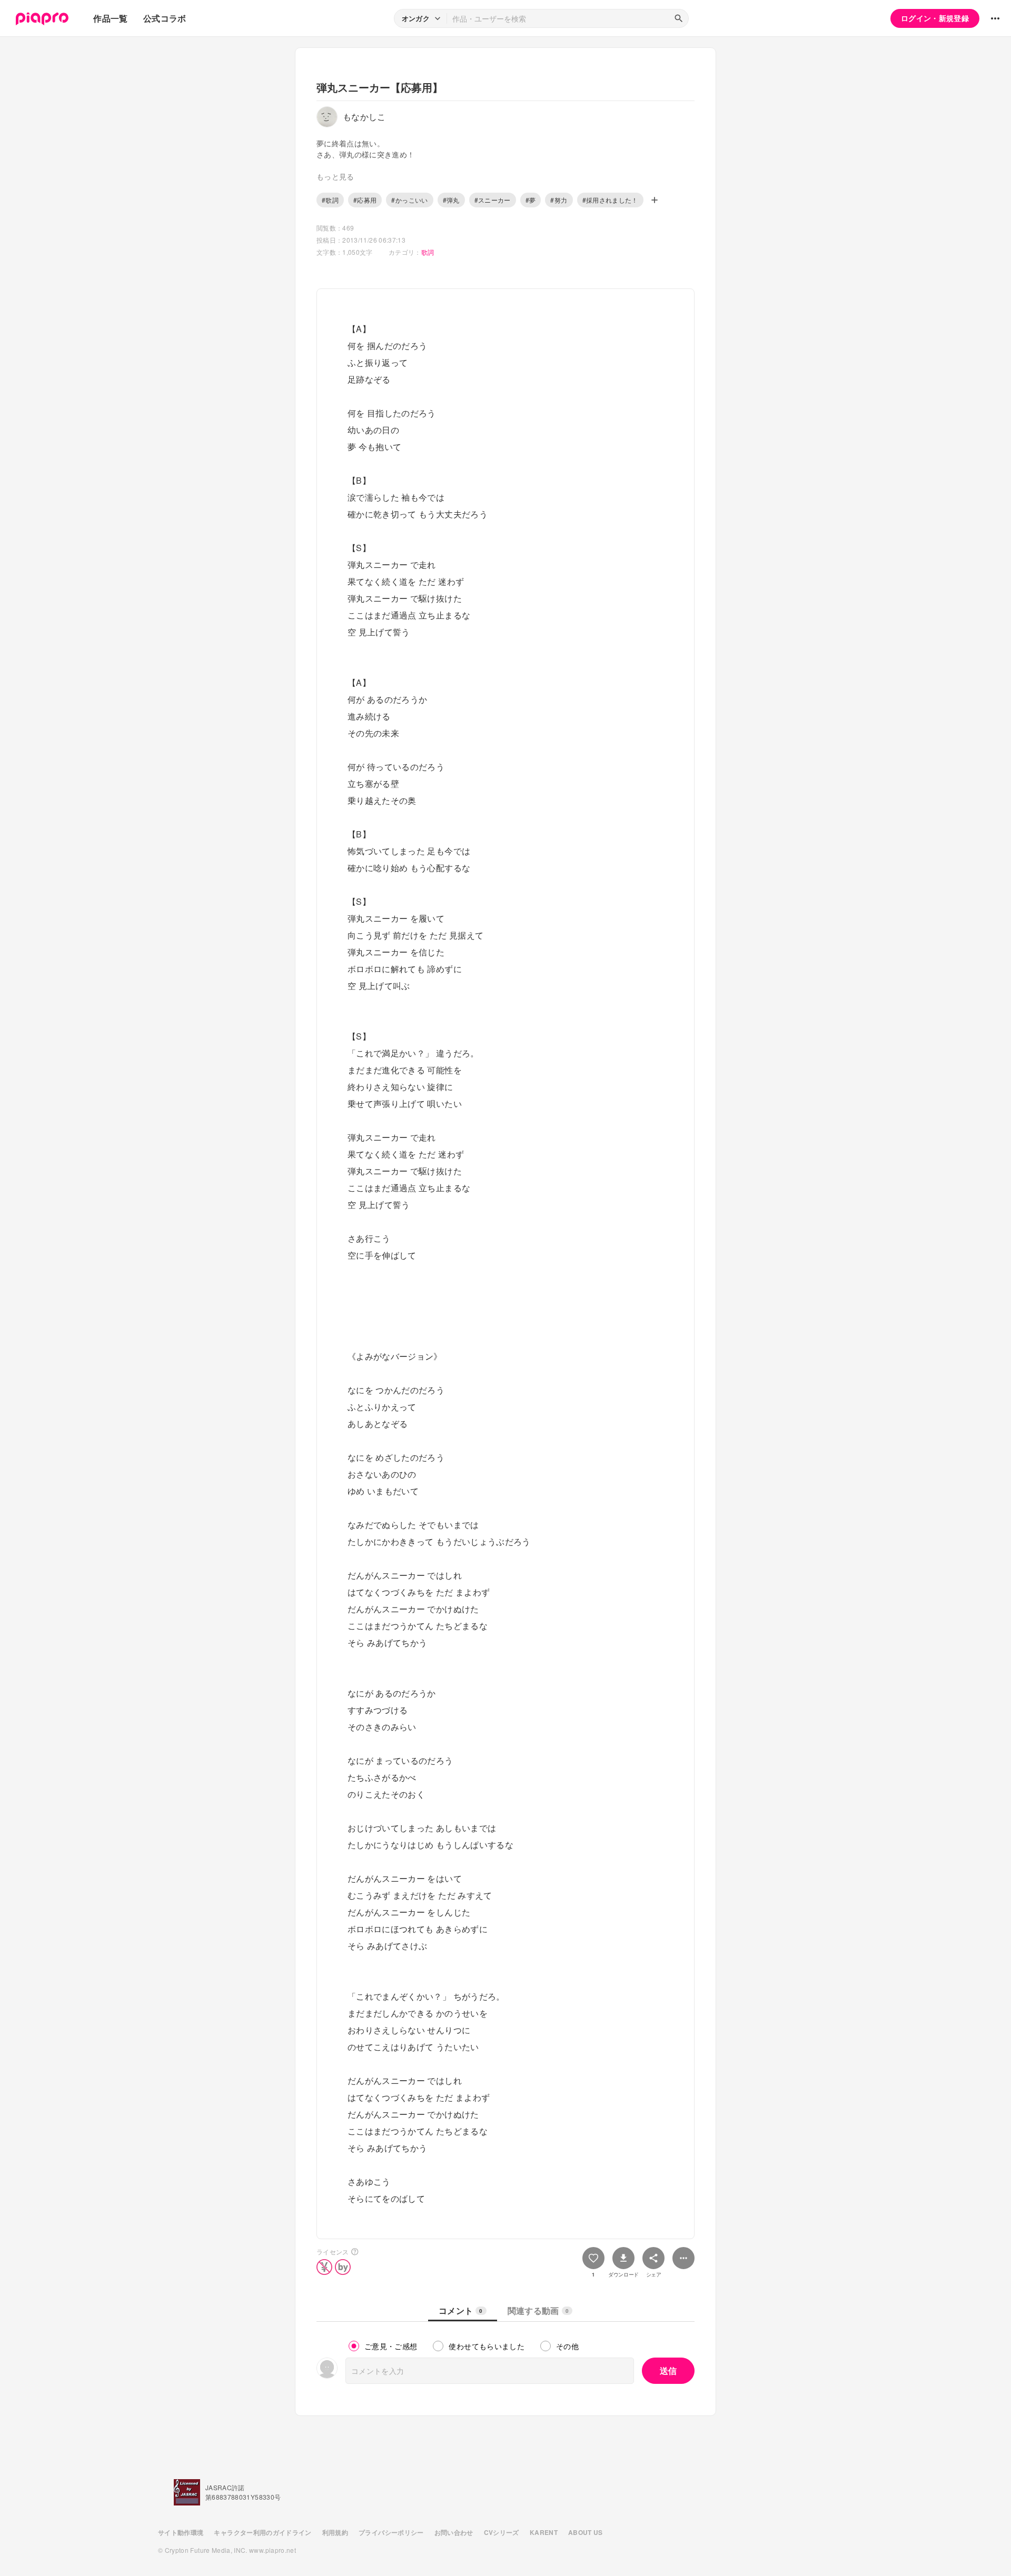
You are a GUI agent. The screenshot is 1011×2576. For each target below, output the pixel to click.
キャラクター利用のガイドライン (262, 2532)
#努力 (559, 200)
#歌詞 (330, 200)
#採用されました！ (610, 200)
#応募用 (365, 200)
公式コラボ (165, 18)
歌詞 (428, 252)
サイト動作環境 (181, 2532)
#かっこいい (409, 200)
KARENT (544, 2532)
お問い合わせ (454, 2532)
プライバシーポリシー (391, 2532)
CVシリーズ (502, 2532)
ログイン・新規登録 (935, 18)
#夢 (531, 200)
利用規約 (335, 2532)
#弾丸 (451, 200)
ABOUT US (586, 2532)
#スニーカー (493, 200)
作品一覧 (110, 18)
